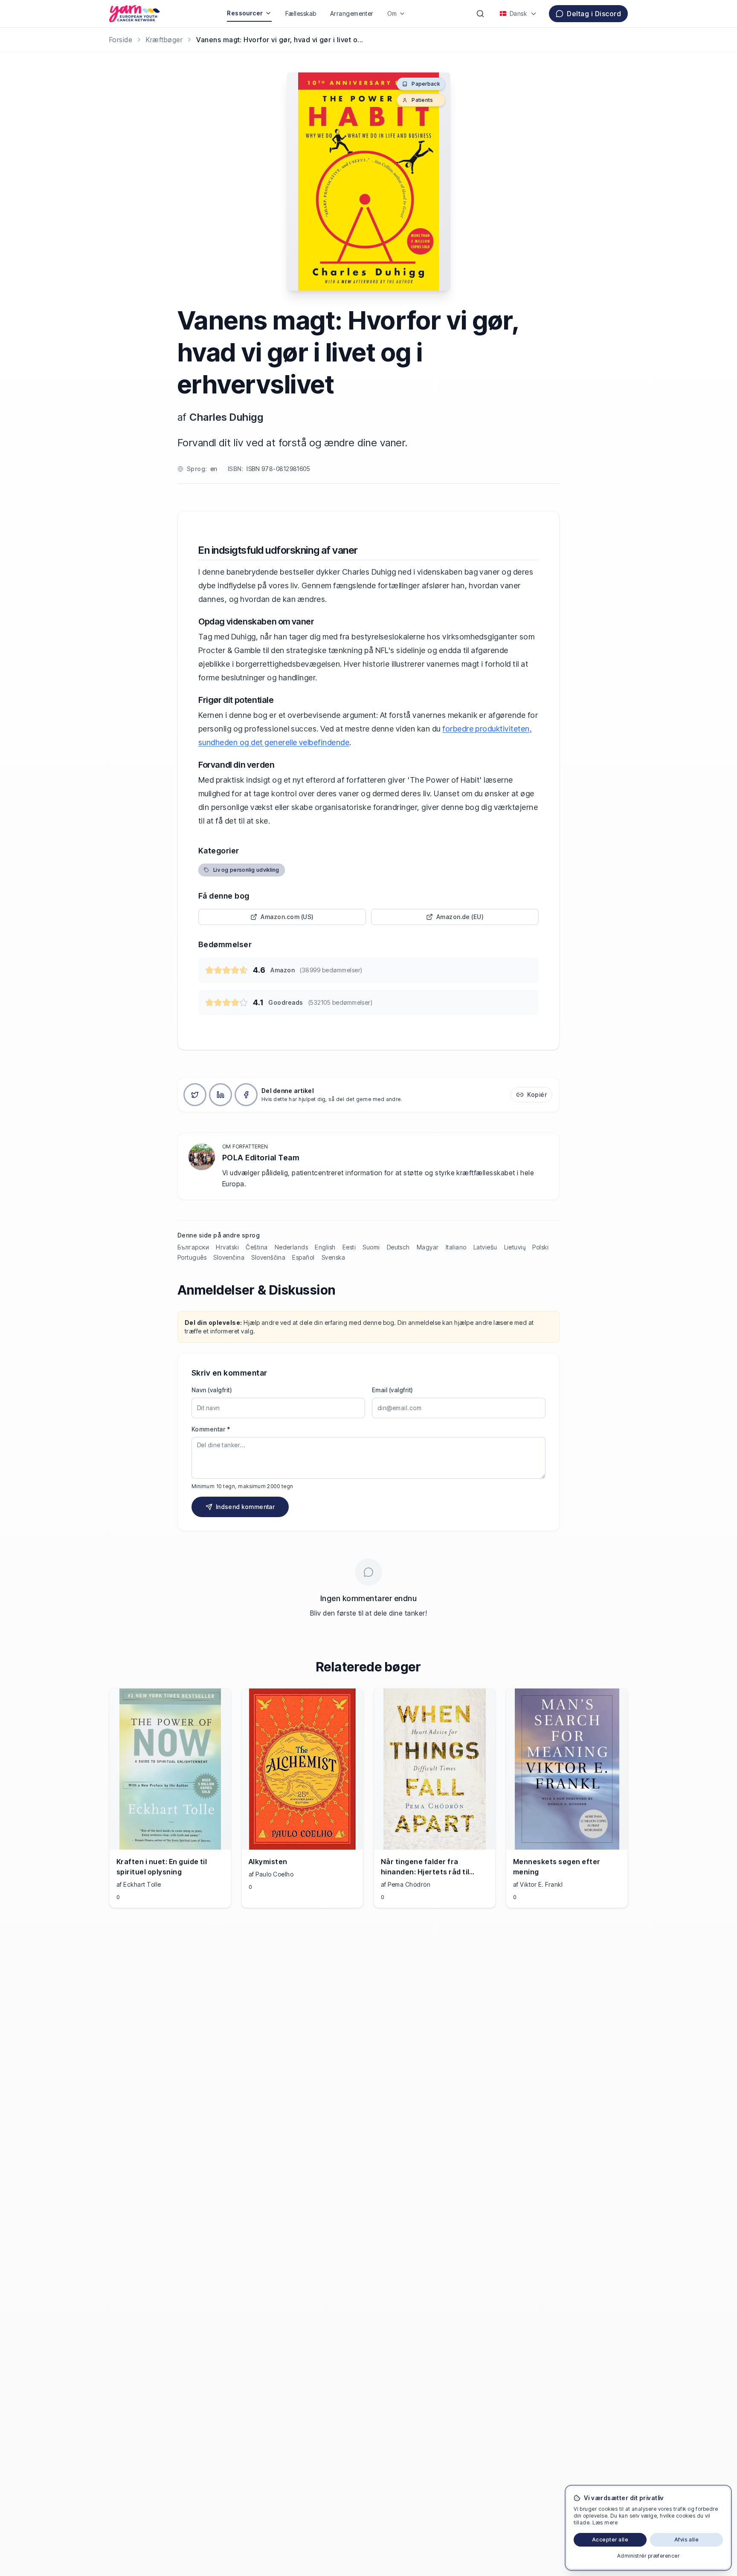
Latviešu (485, 1247)
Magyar (428, 1247)
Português (192, 1257)
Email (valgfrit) (393, 1390)
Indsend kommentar (245, 1507)
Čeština (257, 1247)
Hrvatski (227, 1247)
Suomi (371, 1247)
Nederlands (292, 1247)
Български (193, 1247)
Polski (540, 1247)
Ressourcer (245, 13)
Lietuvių (515, 1247)
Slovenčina (229, 1257)
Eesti (349, 1247)
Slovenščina (268, 1257)
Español (303, 1257)
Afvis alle (687, 2540)
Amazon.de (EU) (460, 917)
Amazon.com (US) (287, 917)
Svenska (333, 1257)
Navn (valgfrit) (212, 1390)
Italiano (456, 1247)
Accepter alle (610, 2540)
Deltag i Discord (594, 14)
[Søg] (480, 14)
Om (392, 13)
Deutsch (398, 1247)
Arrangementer (352, 13)
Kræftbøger (164, 40)
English (325, 1247)
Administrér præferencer (648, 2556)
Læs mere (605, 2523)
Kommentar (211, 1429)
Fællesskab (301, 13)
